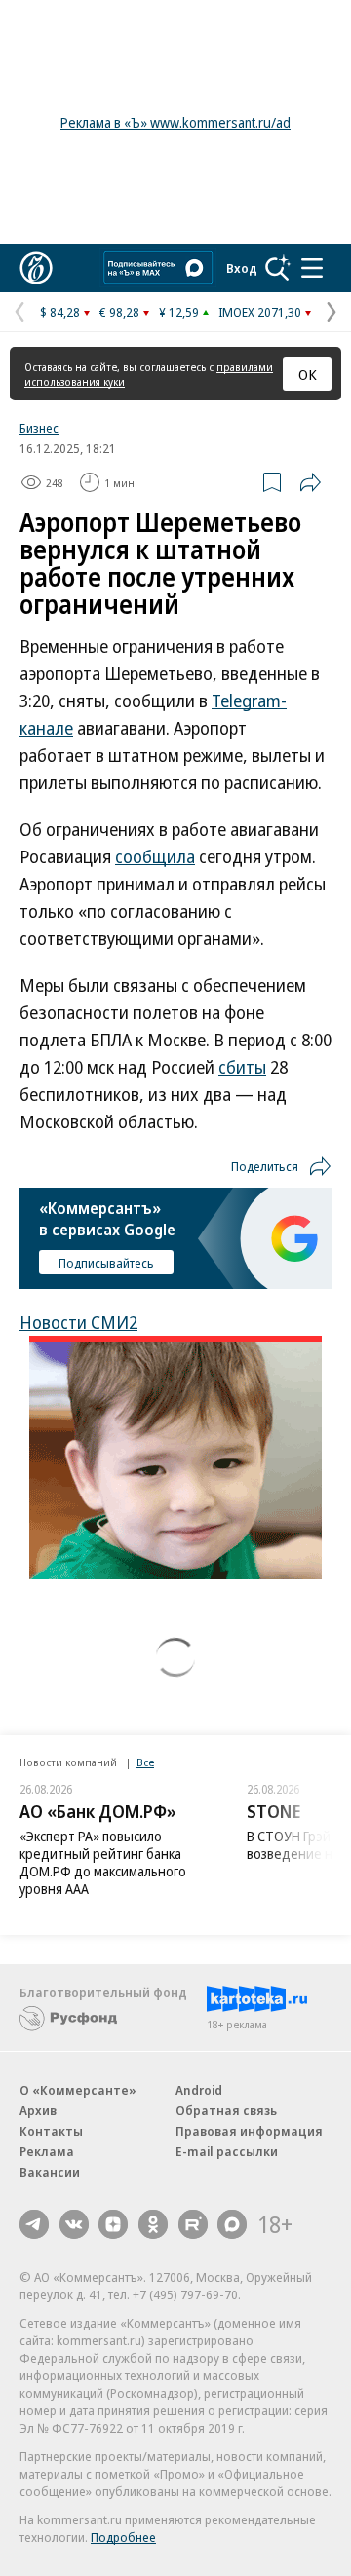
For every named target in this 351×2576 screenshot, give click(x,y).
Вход (242, 268)
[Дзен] (113, 2224)
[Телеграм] (34, 2224)
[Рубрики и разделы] (312, 268)
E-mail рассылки (227, 2151)
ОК (308, 374)
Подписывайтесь (106, 1263)
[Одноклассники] (153, 2224)
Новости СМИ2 (78, 1322)
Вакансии (50, 2172)
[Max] (232, 2224)
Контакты (51, 2131)
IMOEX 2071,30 (260, 312)
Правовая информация (249, 2131)
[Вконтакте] (74, 2224)
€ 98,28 (119, 312)
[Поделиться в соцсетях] (310, 482)
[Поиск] (278, 268)
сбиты (242, 1067)
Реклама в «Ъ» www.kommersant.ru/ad (175, 122)
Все (145, 1762)
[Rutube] (193, 2224)
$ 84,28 (60, 312)
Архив (38, 2110)
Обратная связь (226, 2110)
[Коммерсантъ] (36, 268)
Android (199, 2090)
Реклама (47, 2151)
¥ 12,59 (179, 312)
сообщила (155, 856)
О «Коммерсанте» (78, 2090)
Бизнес (39, 428)
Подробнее (123, 2537)
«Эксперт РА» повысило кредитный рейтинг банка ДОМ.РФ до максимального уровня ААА (103, 1862)
